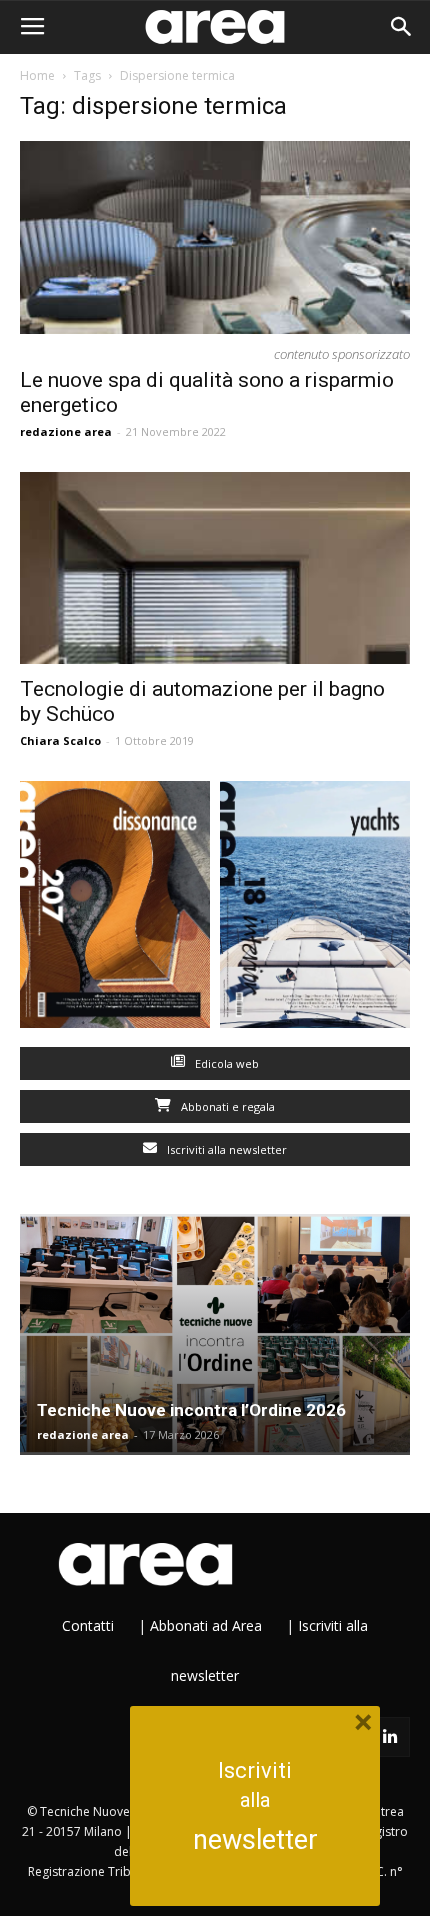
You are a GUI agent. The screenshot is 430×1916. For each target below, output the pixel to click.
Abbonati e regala (226, 1106)
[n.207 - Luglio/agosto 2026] (115, 909)
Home (37, 75)
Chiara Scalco (60, 740)
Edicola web (225, 1063)
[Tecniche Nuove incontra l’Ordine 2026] (215, 1334)
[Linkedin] (390, 1737)
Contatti (88, 1625)
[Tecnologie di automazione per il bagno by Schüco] (215, 568)
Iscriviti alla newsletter (225, 1149)
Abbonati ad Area (206, 1625)
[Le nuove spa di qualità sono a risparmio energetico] (215, 237)
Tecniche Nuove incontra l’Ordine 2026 (191, 1410)
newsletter (255, 1840)
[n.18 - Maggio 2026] (315, 909)
